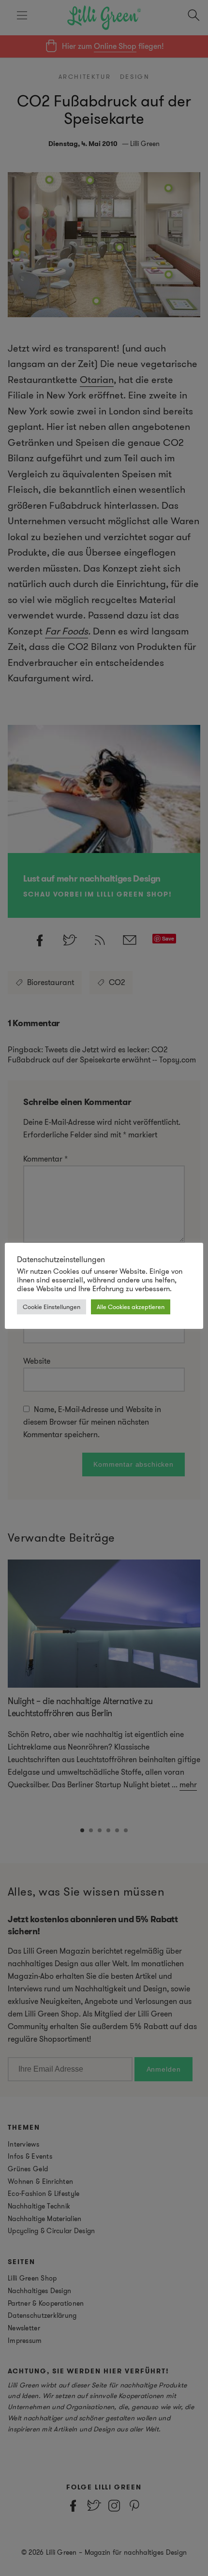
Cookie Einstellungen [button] (52, 1307)
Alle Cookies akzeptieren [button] (131, 1307)
